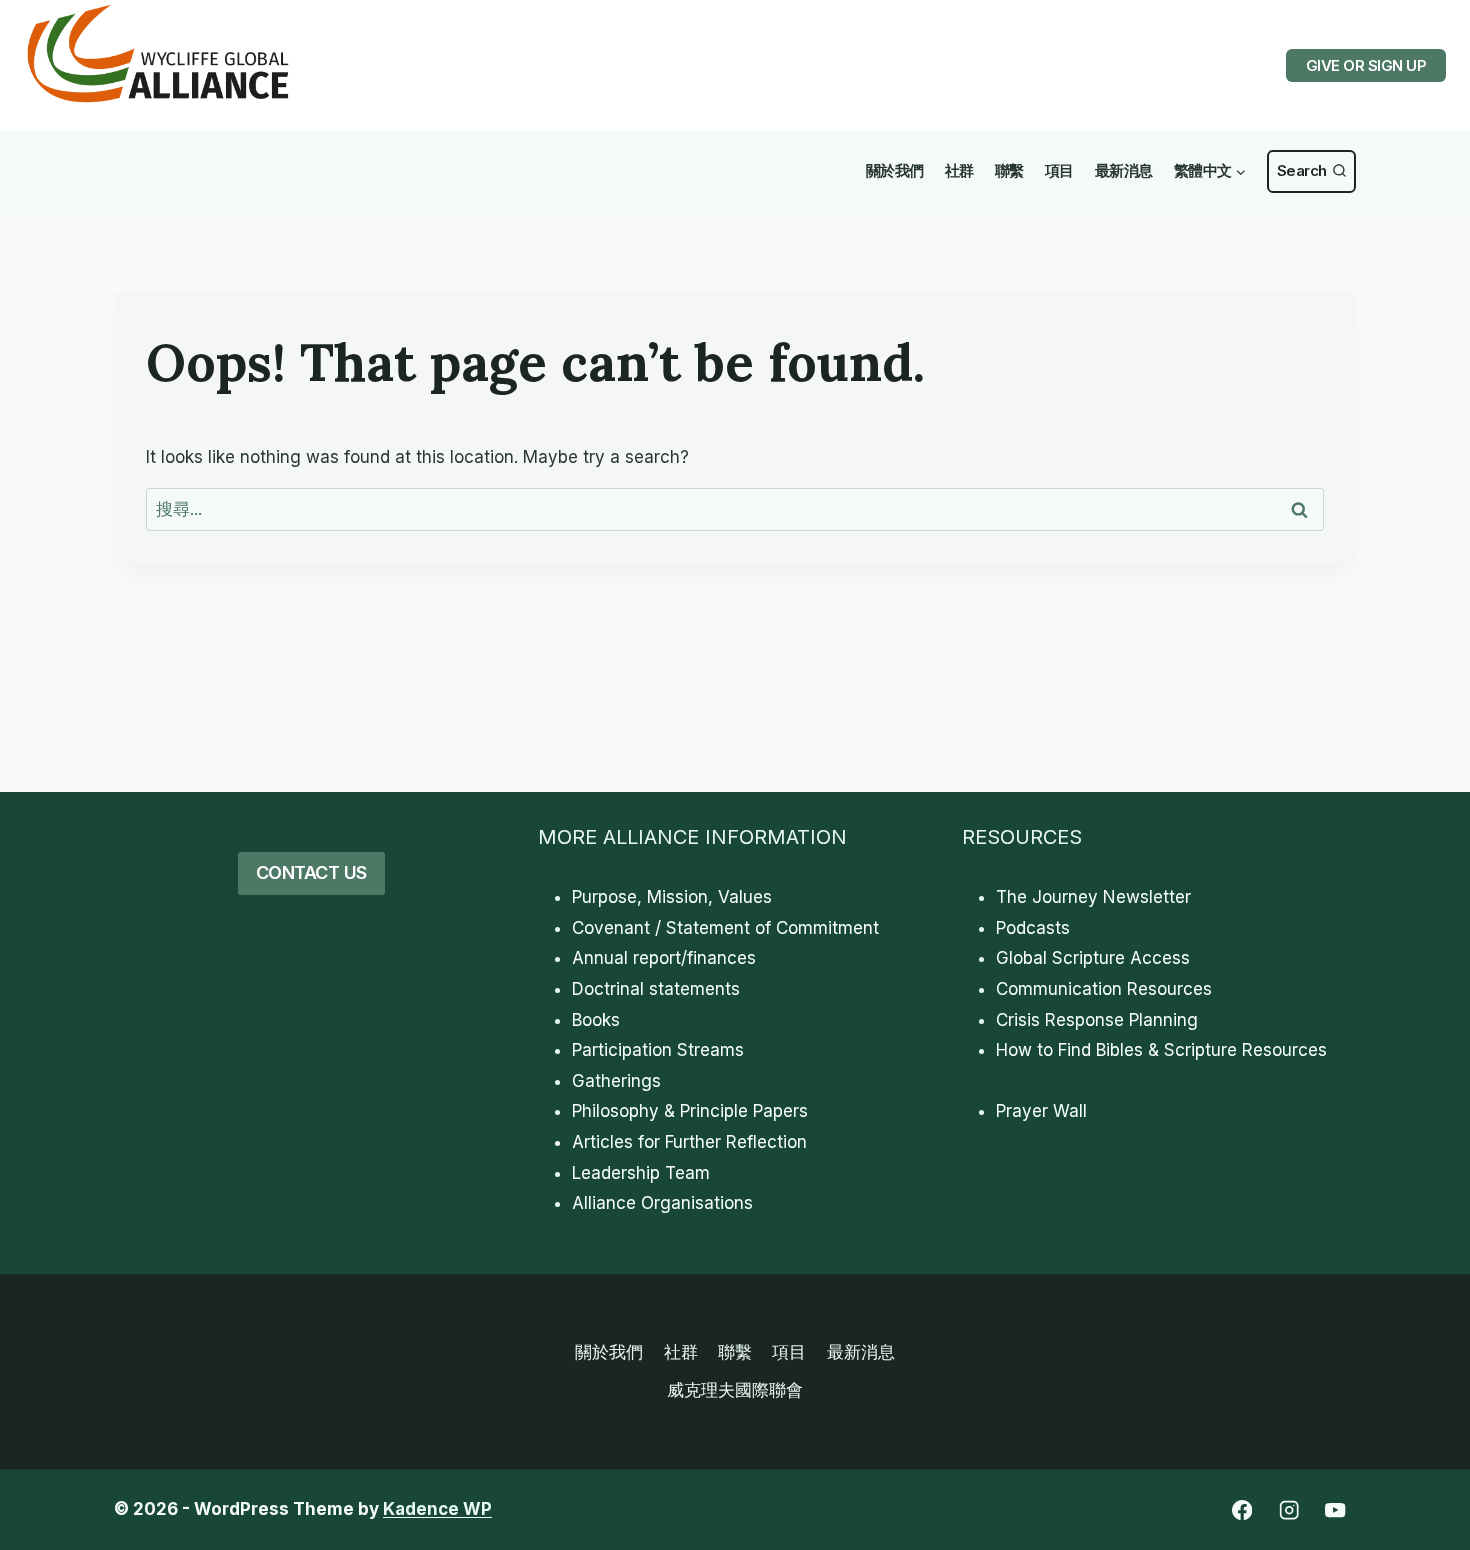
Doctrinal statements (656, 989)
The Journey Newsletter (1093, 897)
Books (596, 1020)
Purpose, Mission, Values (672, 897)
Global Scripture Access (1093, 958)
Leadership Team (641, 1173)
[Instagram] (1288, 1510)
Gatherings (616, 1081)
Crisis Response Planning (1097, 1020)
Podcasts (1033, 928)
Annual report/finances (664, 958)
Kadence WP (437, 1509)
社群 (959, 170)
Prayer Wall (1041, 1111)
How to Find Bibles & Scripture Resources (1161, 1050)
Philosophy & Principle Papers (690, 1111)
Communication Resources (1104, 989)
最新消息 (1124, 170)
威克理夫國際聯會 (735, 1390)
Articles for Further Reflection (689, 1142)
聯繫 (1009, 170)
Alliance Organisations (662, 1203)
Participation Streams (658, 1050)
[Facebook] (1241, 1510)
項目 (1059, 170)
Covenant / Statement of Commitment (725, 928)
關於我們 (895, 170)
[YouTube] (1335, 1510)
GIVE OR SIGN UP (1366, 65)
